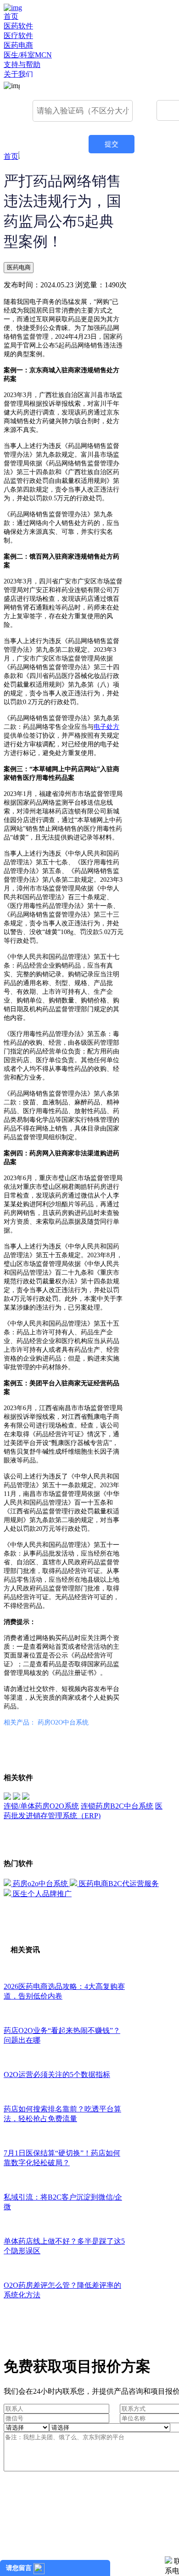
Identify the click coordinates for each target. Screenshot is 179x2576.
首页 (11, 16)
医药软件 (18, 26)
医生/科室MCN (28, 55)
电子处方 (106, 727)
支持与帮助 (22, 64)
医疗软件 (18, 36)
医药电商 (18, 45)
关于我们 (18, 74)
